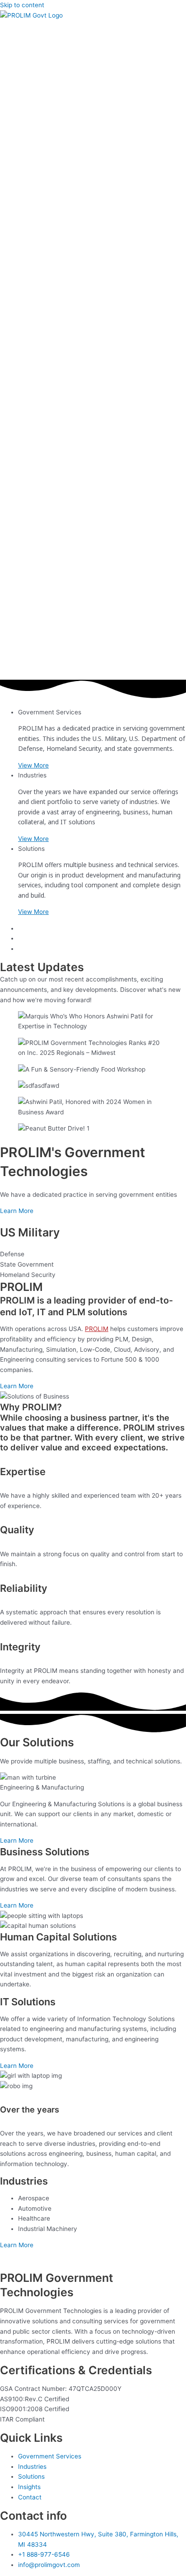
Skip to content (22, 5)
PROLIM (97, 1329)
